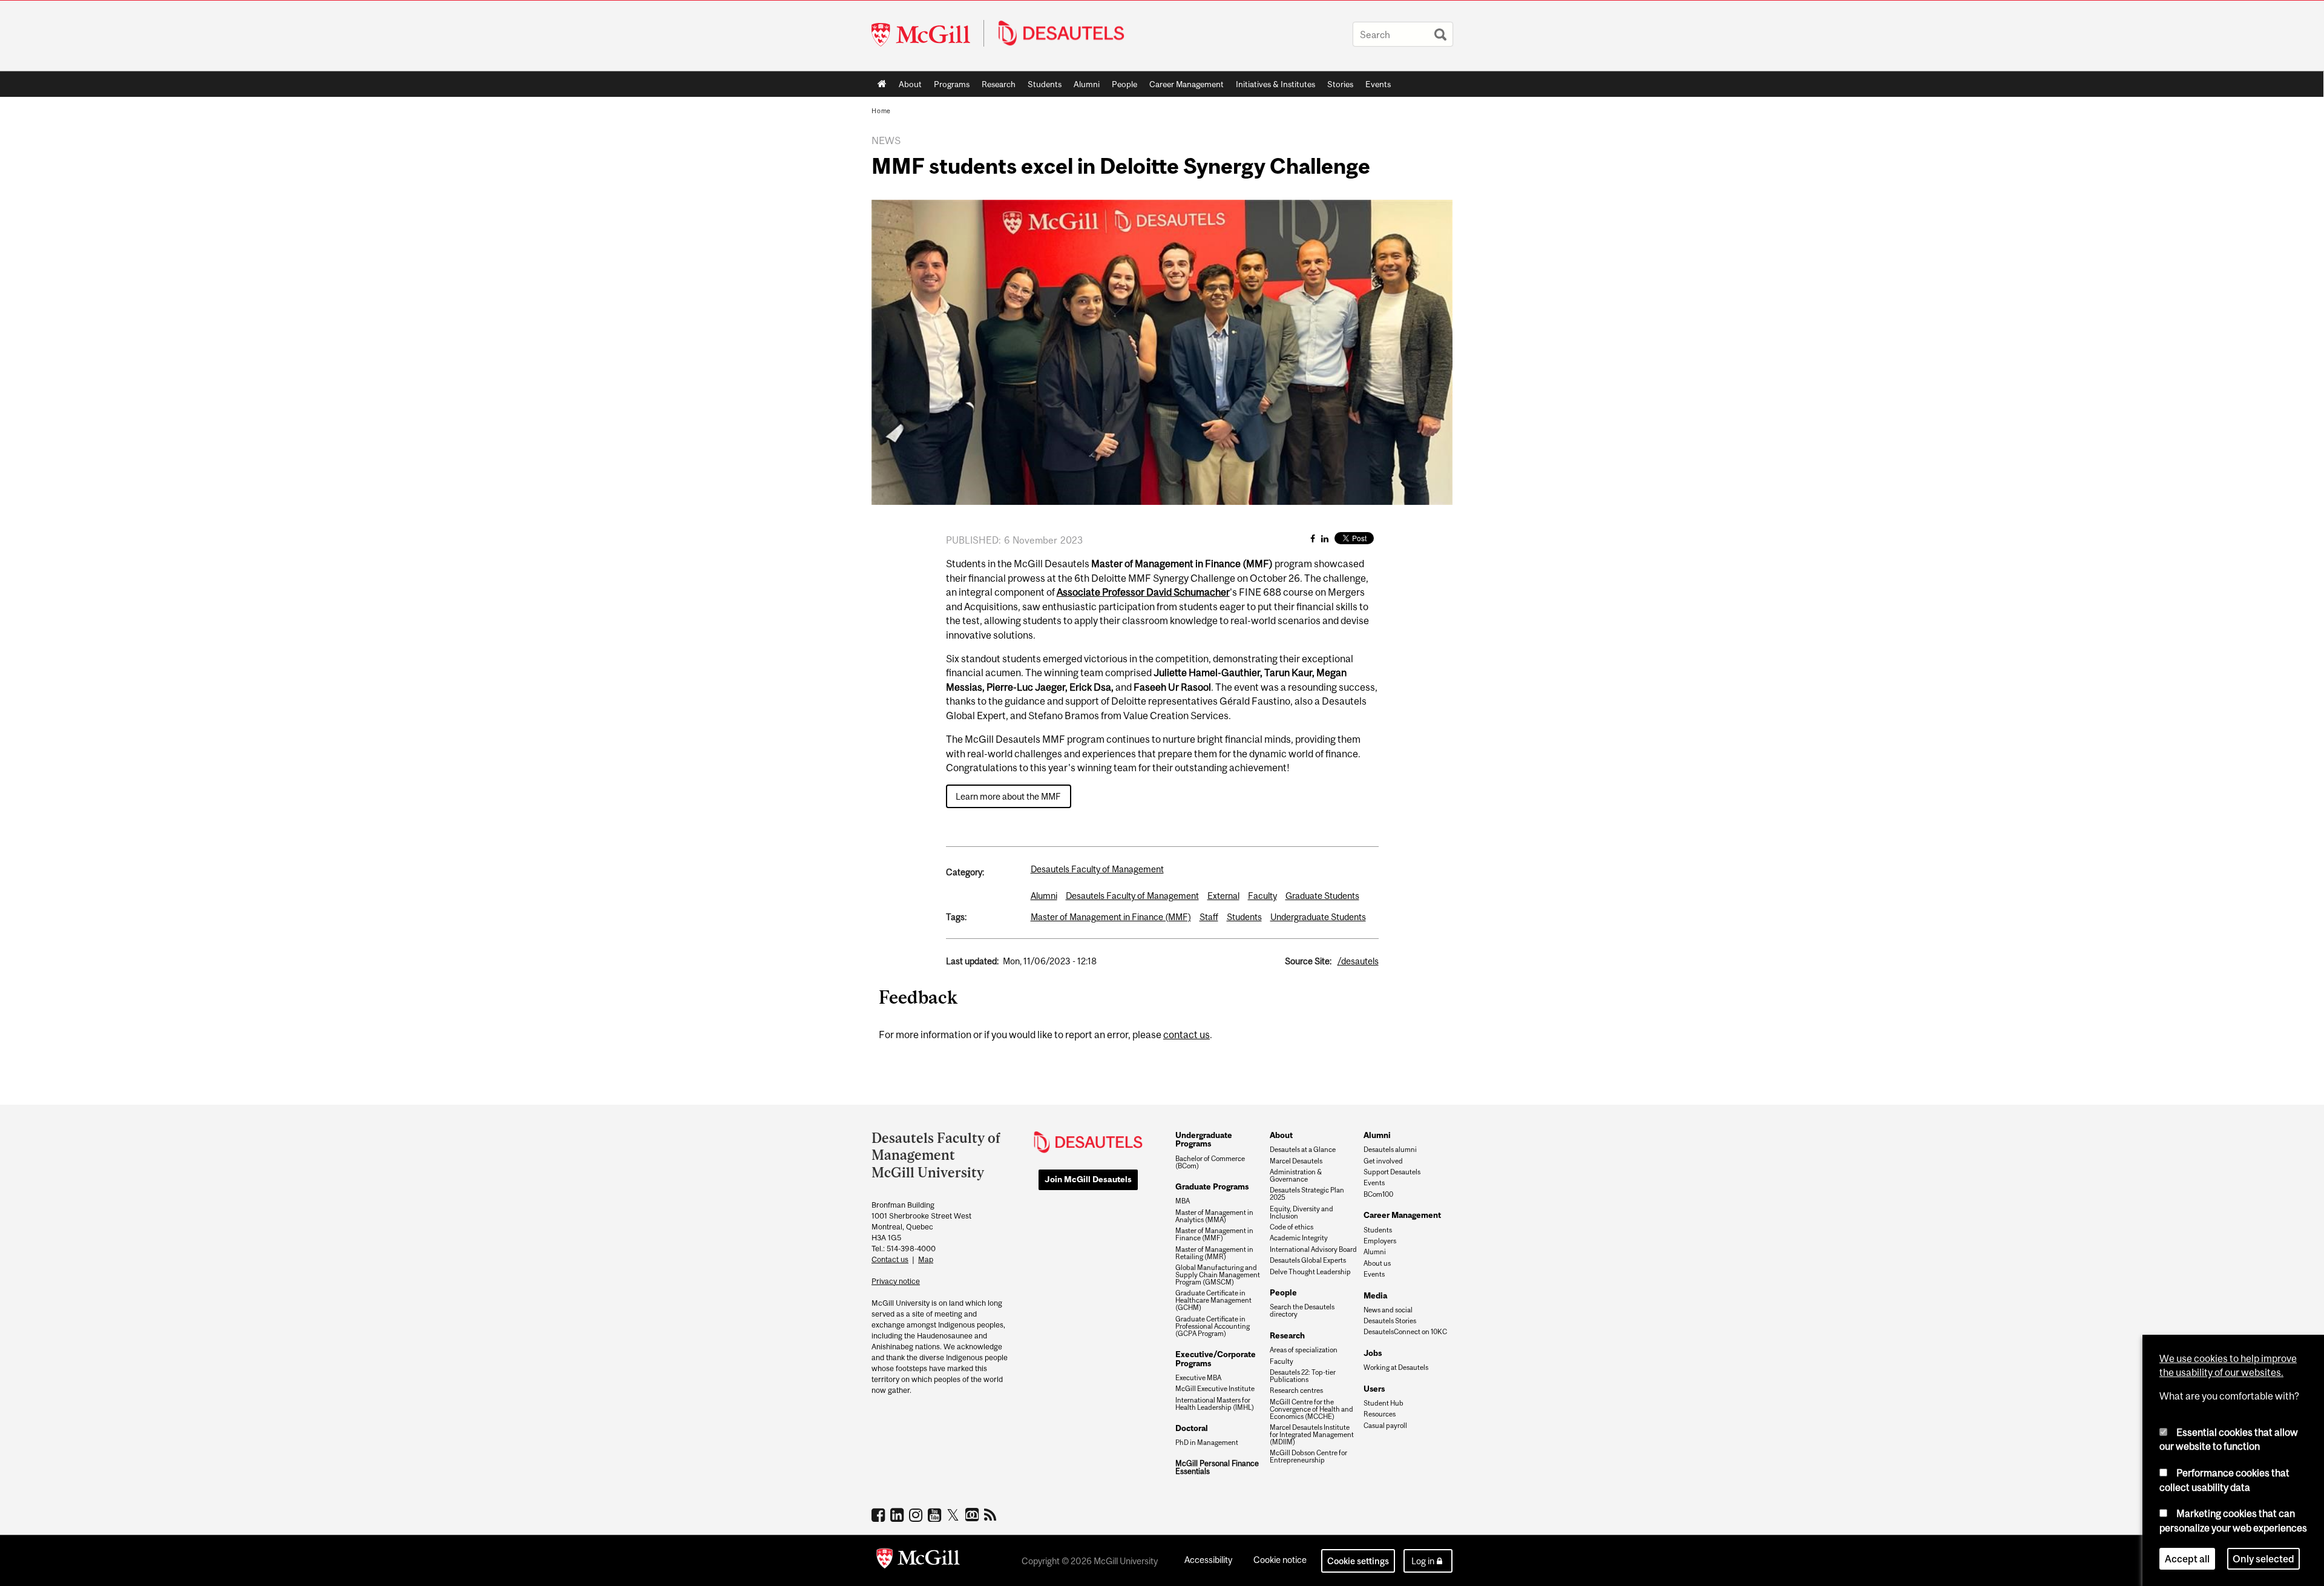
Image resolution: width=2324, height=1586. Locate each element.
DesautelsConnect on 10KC (1405, 1332)
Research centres (1296, 1390)
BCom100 (1378, 1194)
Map (926, 1259)
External (1223, 896)
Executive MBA (1198, 1378)
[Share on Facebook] (1313, 538)
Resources (1380, 1414)
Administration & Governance (1296, 1176)
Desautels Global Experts (1308, 1260)
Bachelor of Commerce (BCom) (1210, 1162)
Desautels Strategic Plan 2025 (1307, 1194)
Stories (1340, 84)
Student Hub (1384, 1403)
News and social (1388, 1310)
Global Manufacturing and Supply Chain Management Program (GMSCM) (1218, 1275)
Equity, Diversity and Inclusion (1302, 1213)
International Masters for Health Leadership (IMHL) (1215, 1404)
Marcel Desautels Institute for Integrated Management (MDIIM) (1312, 1435)
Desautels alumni (1390, 1150)
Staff (1209, 917)
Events (1378, 84)
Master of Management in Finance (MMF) (1111, 917)
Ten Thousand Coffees (973, 1515)
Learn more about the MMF (1008, 796)
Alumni (1087, 84)
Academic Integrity (1299, 1238)
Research (999, 84)
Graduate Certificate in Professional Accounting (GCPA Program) (1213, 1326)
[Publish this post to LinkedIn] (1325, 538)
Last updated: (972, 961)
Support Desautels (1392, 1172)
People (1124, 84)
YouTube (936, 1515)
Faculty (1262, 896)
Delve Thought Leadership (1310, 1272)
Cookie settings (1358, 1561)
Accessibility (1208, 1560)
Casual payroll (1385, 1426)
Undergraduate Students (1318, 917)
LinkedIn (898, 1515)
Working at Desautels (1396, 1367)
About (910, 84)
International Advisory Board (1313, 1249)
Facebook (880, 1515)
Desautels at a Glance (1303, 1150)
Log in (1423, 1561)
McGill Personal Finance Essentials (1217, 1468)
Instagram (917, 1515)
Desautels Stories (1390, 1321)
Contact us (890, 1259)
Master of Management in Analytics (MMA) (1214, 1216)
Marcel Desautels (1296, 1161)
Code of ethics (1292, 1227)
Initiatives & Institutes (1272, 87)
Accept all (2187, 1558)
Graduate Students (1322, 896)
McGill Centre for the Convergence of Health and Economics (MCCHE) (1311, 1409)
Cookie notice (1280, 1560)
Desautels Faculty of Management (1097, 869)
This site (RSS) (992, 1515)
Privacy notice (896, 1281)
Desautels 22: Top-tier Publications (1303, 1376)
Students (1045, 84)
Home (882, 84)
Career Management (1187, 84)
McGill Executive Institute (1215, 1389)
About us (1377, 1263)
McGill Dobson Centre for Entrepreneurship (1308, 1456)
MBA (1183, 1201)
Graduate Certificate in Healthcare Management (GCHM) (1213, 1300)
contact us (1187, 1035)
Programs (949, 87)
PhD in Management (1207, 1443)
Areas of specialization (1304, 1350)
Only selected (2263, 1558)
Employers (1380, 1241)
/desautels (1358, 961)
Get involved (1383, 1161)
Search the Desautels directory (1302, 1311)
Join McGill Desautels (1088, 1179)
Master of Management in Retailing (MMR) (1214, 1253)
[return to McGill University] (918, 1561)
